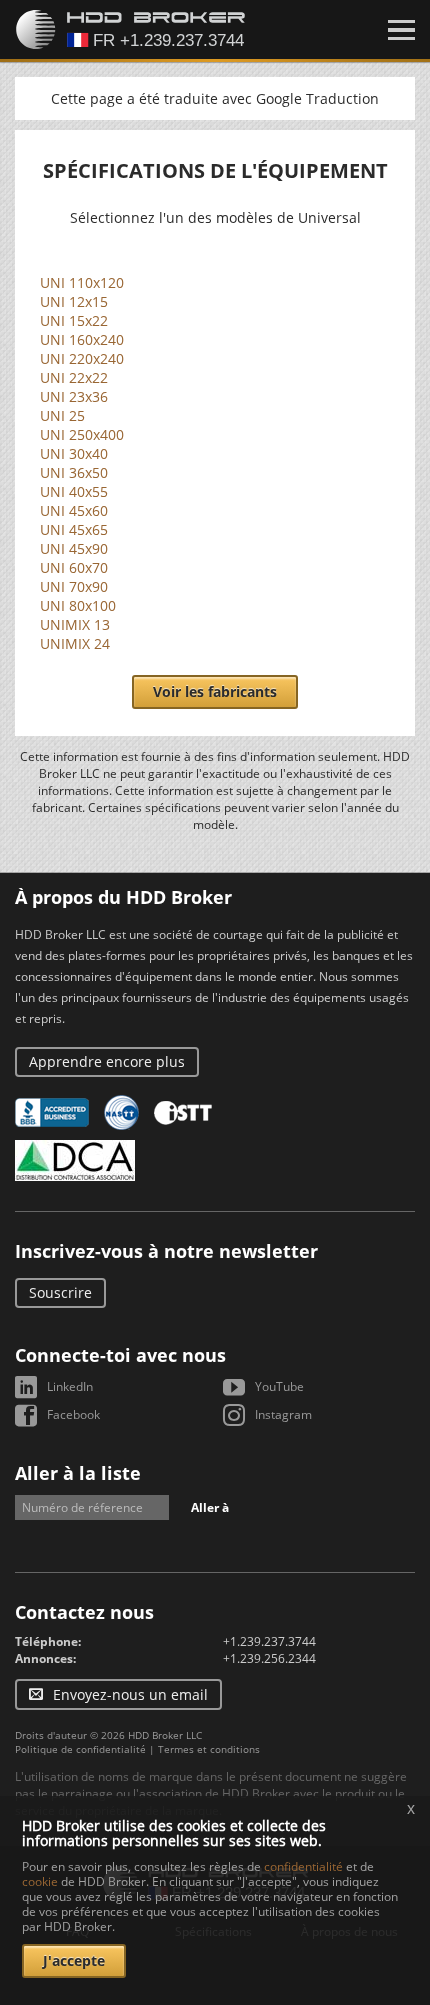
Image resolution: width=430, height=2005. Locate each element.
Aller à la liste (78, 1473)
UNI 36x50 (74, 472)
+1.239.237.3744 (269, 1641)
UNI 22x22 (74, 377)
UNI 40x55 (74, 491)
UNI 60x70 (74, 567)
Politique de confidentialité (80, 1749)
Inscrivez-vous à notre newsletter (166, 1251)
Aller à (210, 1507)
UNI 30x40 (74, 453)
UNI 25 (62, 415)
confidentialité (303, 1866)
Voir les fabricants (215, 691)
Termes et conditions (209, 1749)
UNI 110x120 (82, 282)
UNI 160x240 (82, 339)
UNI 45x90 (74, 548)
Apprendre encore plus (107, 1061)
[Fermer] (401, 30)
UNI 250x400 (82, 434)
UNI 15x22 (74, 320)
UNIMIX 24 (75, 643)
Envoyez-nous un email (130, 1694)
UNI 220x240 (82, 358)
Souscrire (60, 1292)
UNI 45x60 (74, 510)
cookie (40, 1881)
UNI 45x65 (74, 529)
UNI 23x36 (74, 396)
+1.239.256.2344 (269, 1658)
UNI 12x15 (74, 301)
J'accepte (74, 1960)
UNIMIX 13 (75, 624)
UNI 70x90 (74, 586)
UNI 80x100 (78, 605)
